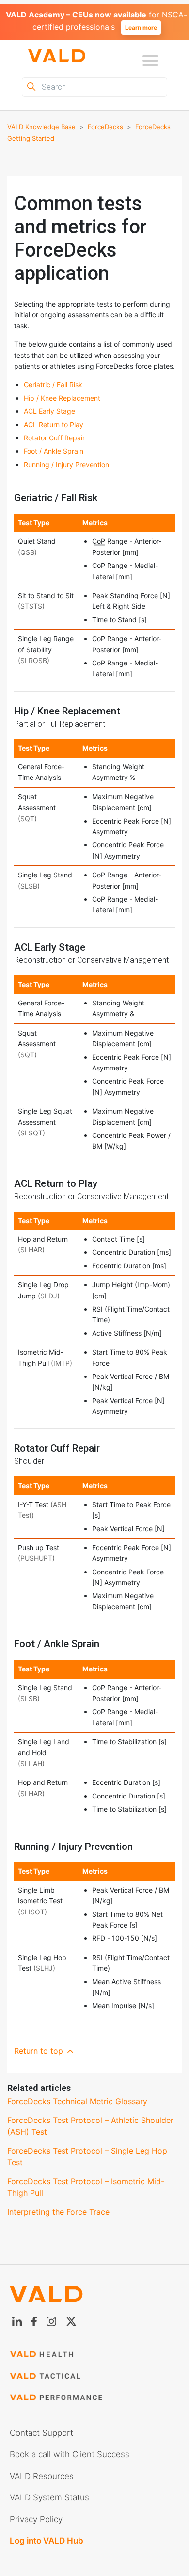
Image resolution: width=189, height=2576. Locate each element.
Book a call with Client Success (70, 2454)
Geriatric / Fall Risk (53, 384)
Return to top (40, 2051)
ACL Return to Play (54, 425)
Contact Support (41, 2433)
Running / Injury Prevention (66, 464)
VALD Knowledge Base (41, 127)
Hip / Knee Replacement (62, 398)
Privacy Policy (36, 2519)
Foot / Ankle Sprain (54, 451)
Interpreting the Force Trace (58, 2212)
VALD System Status (49, 2497)
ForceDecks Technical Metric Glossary (77, 2101)
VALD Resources (42, 2476)
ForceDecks (105, 127)
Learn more (141, 27)
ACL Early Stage (49, 411)
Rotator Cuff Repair (54, 438)
